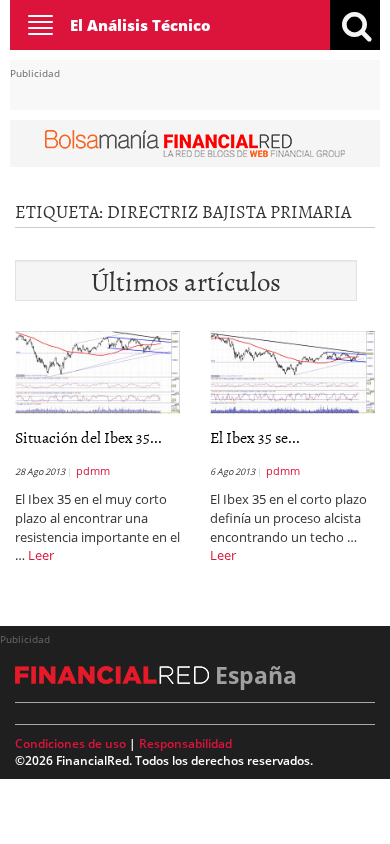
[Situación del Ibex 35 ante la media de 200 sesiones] (97, 371)
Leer (41, 555)
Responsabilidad (185, 743)
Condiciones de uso (70, 743)
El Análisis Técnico (140, 25)
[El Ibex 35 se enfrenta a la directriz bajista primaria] (292, 371)
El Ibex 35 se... (255, 437)
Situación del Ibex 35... (88, 437)
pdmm (93, 470)
